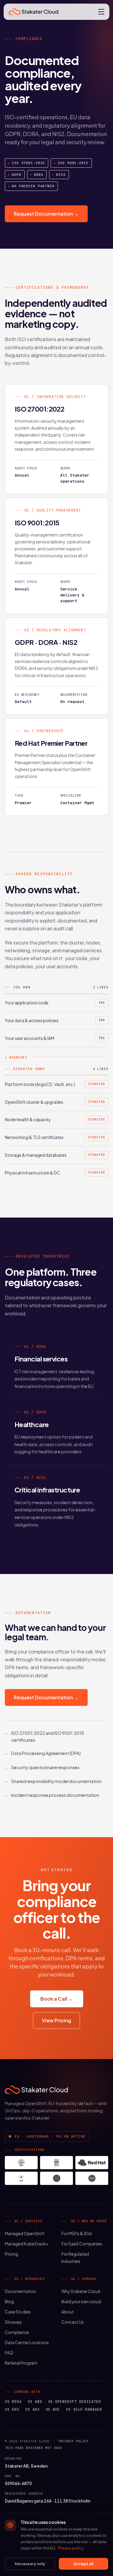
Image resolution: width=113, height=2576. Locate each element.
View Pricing (56, 2020)
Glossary (13, 2322)
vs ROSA (13, 2402)
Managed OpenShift (25, 2234)
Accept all (83, 2564)
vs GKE (53, 2410)
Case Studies (18, 2312)
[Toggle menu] (101, 12)
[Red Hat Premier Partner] (92, 2163)
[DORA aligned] (56, 2178)
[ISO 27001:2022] (21, 2163)
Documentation (20, 2291)
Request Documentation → (46, 214)
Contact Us (73, 2322)
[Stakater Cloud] (33, 12)
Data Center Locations (27, 2343)
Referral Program (21, 2363)
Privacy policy (74, 2441)
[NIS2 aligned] (92, 2178)
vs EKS (12, 2410)
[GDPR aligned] (21, 2178)
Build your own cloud (81, 2302)
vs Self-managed (84, 2410)
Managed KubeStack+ (27, 2244)
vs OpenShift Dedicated (75, 2402)
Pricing (11, 2254)
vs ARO (35, 2402)
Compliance (17, 2332)
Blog (9, 2302)
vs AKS (33, 2410)
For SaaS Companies (82, 2244)
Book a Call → (57, 1999)
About (68, 2312)
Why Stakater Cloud (81, 2291)
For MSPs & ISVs (77, 2234)
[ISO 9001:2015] (56, 2163)
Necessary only (30, 2564)
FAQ (9, 2353)
